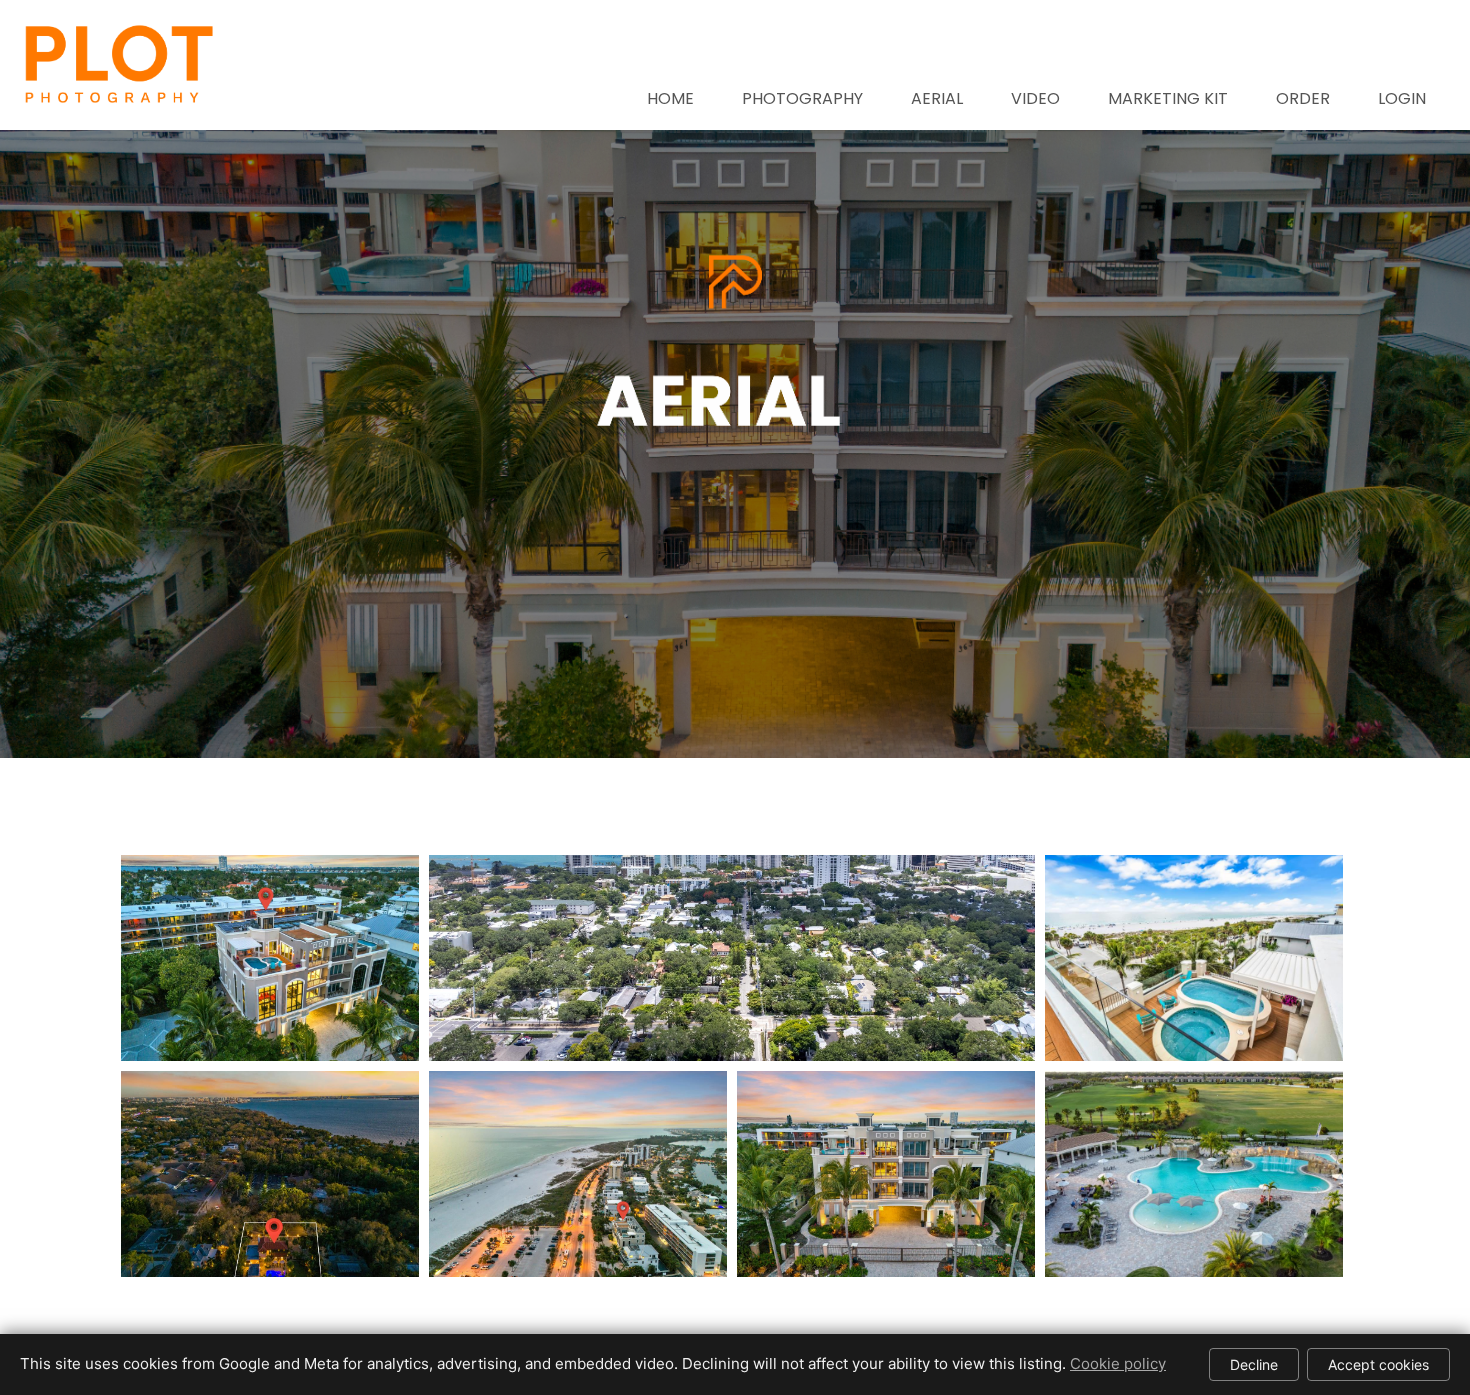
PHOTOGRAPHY (802, 98)
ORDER (1303, 98)
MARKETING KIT (1168, 98)
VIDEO (1035, 98)
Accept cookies (1378, 1364)
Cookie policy (1118, 1363)
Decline (1254, 1364)
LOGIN (1402, 98)
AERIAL (937, 98)
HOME (670, 98)
